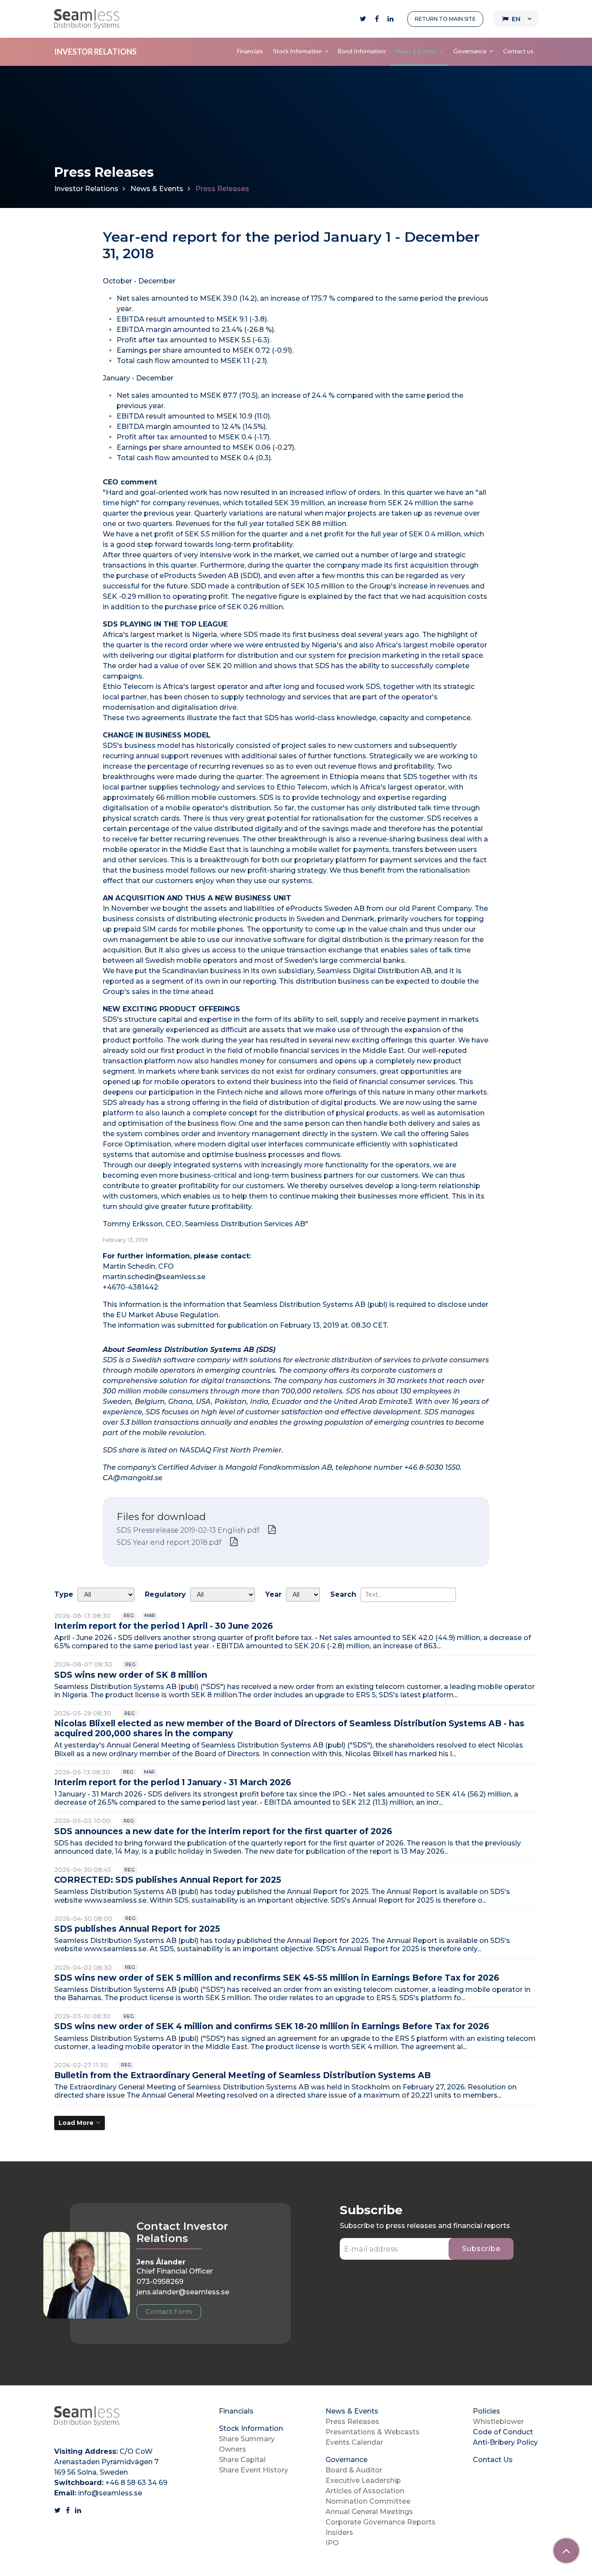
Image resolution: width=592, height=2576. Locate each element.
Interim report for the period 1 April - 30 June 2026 (164, 1626)
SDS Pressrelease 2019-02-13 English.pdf (188, 1530)
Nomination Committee (368, 2501)
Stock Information (298, 51)
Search (343, 1594)
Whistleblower (498, 2422)
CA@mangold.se (133, 1478)
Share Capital (242, 2460)
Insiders (339, 2532)
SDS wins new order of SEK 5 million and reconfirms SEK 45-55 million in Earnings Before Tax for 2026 (277, 1978)
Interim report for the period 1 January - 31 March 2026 (173, 1782)
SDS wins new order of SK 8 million (131, 1675)
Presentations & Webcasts (372, 2432)
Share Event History (254, 2470)
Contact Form (169, 2311)
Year (273, 1594)
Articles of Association (365, 2491)
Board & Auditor (354, 2470)
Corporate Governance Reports (381, 2522)
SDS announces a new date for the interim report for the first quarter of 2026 (223, 1831)
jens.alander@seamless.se (183, 2292)
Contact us (518, 51)
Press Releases (352, 2422)
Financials (250, 51)
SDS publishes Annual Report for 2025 (137, 1929)
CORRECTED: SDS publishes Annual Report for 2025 (168, 1880)
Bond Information (362, 51)
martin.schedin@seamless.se (154, 1277)
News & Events (416, 51)
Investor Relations (86, 189)
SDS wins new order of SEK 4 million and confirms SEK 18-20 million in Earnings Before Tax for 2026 (272, 2026)
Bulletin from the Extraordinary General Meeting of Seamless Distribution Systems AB (242, 2075)
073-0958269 (160, 2282)
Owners (233, 2449)
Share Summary (247, 2439)
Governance (470, 51)
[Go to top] (566, 2551)
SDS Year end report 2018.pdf (169, 1542)
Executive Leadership (363, 2480)
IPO (332, 2543)
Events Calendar (354, 2442)
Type (64, 1594)
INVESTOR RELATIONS (95, 52)
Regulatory (165, 1594)
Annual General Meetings (369, 2512)
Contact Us (493, 2460)
